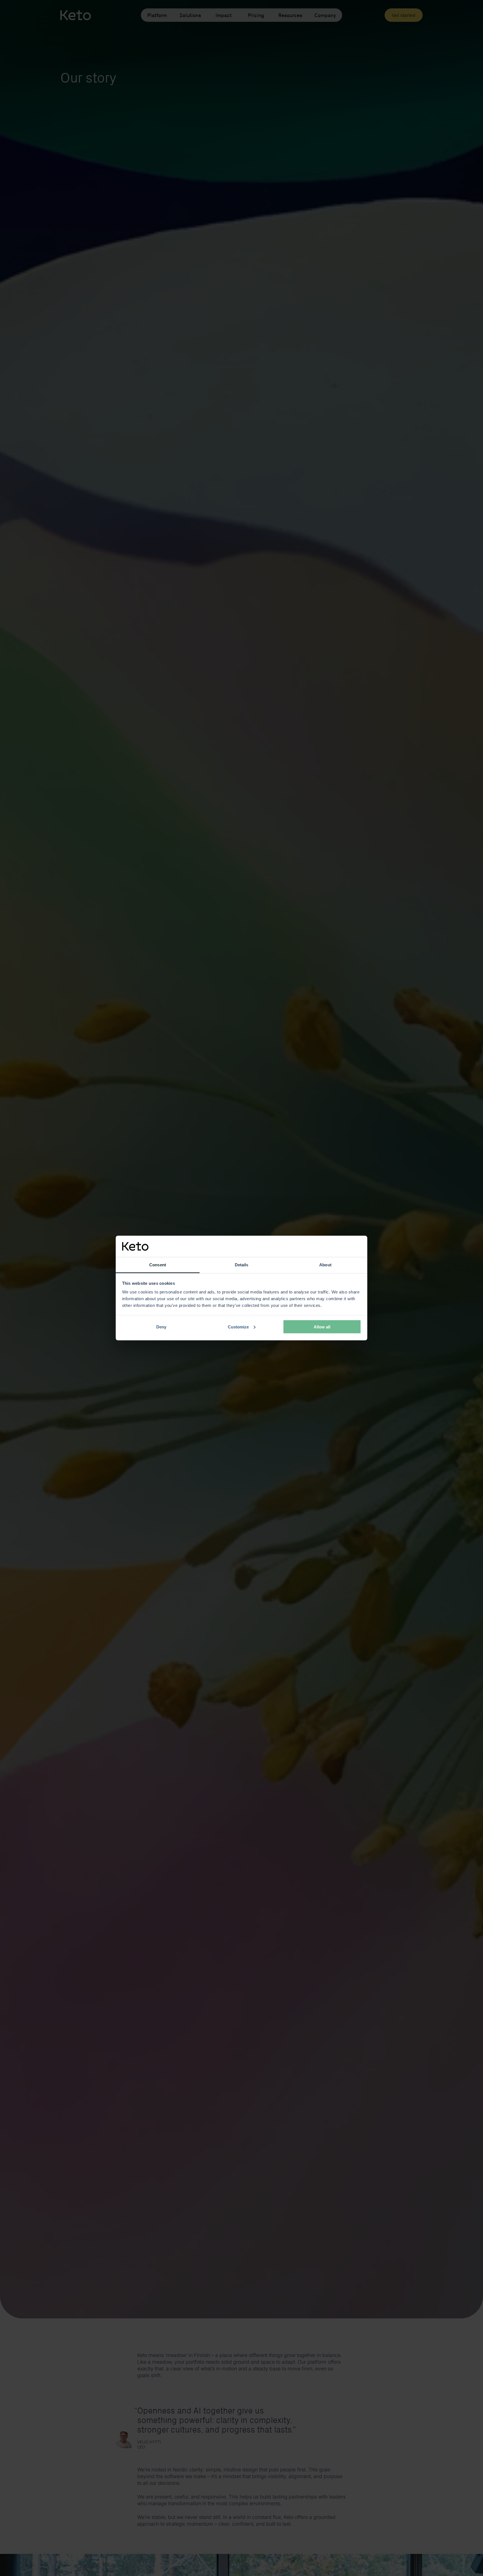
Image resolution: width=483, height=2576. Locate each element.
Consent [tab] (158, 1265)
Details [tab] (242, 1265)
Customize (238, 1327)
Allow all (322, 1327)
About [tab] (325, 1265)
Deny (161, 1327)
